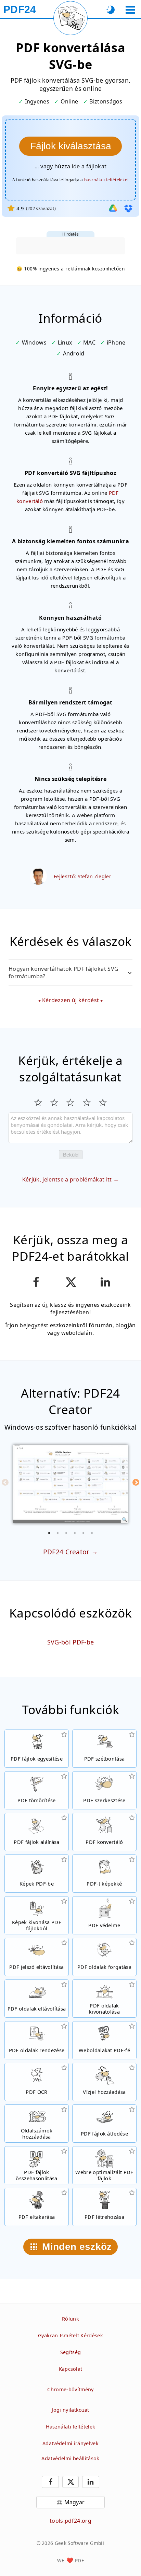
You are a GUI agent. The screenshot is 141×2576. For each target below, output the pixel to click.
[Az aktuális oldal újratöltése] (70, 18)
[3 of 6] (66, 1533)
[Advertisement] (70, 246)
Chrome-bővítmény (70, 2389)
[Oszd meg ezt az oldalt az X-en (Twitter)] (70, 1282)
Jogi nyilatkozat (70, 2410)
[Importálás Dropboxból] (128, 208)
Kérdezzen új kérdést (70, 1000)
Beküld (71, 1155)
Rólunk (70, 2319)
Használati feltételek (71, 2427)
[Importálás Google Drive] (113, 208)
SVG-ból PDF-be (70, 1642)
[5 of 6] (84, 1533)
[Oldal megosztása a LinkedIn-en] (105, 1282)
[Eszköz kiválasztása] (130, 10)
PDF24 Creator (66, 1552)
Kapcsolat (71, 2369)
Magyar (75, 2502)
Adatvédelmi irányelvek (70, 2443)
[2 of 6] (58, 1533)
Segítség (71, 2352)
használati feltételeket (106, 180)
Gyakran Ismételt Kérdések (70, 2335)
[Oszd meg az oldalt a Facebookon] (36, 1282)
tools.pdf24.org (70, 2521)
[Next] (136, 1482)
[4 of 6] (75, 1533)
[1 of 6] (49, 1533)
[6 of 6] (92, 1533)
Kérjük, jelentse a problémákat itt (67, 1179)
